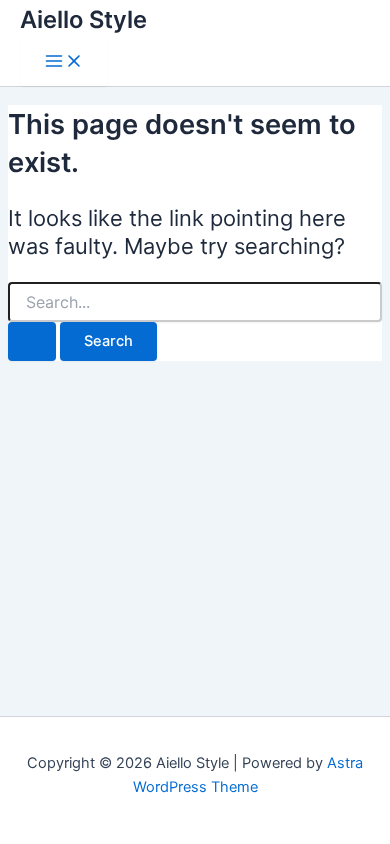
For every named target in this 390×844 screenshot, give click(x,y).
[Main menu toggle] (64, 62)
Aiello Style (83, 19)
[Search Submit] (32, 341)
